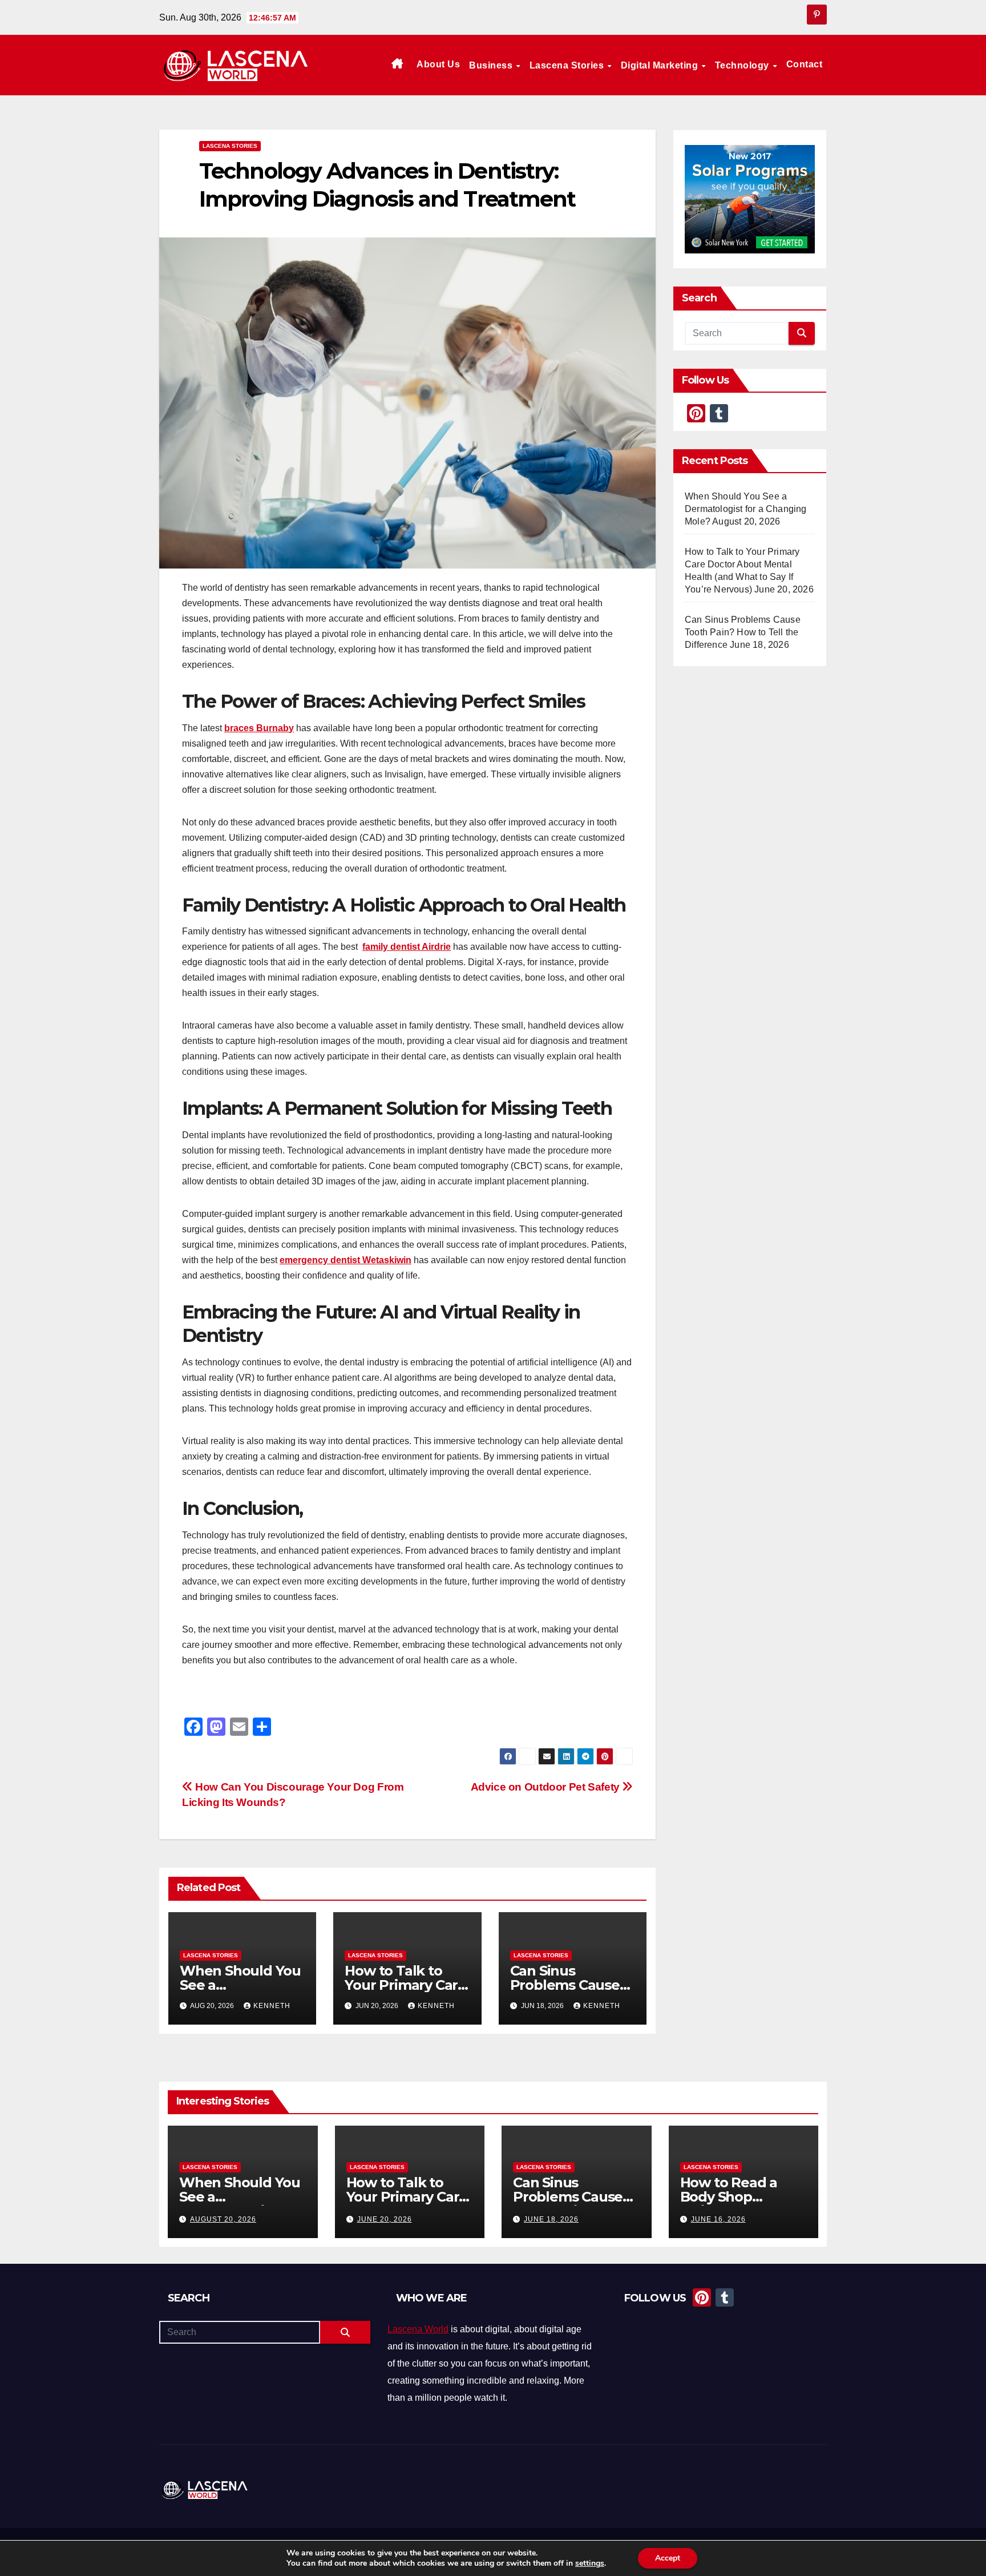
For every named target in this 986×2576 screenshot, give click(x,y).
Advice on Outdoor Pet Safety (547, 1787)
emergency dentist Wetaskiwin (345, 1260)
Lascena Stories (568, 65)
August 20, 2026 (223, 2219)
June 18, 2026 (551, 2219)
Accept (668, 2558)
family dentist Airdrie (407, 947)
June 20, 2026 (385, 2219)
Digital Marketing (661, 65)
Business (492, 65)
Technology (743, 65)
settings (590, 2563)
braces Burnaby (259, 728)
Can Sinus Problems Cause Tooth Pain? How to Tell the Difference (743, 632)
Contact (805, 64)
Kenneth (272, 2006)
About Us (438, 64)
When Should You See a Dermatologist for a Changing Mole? (746, 509)
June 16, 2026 (718, 2219)
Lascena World (418, 2329)
